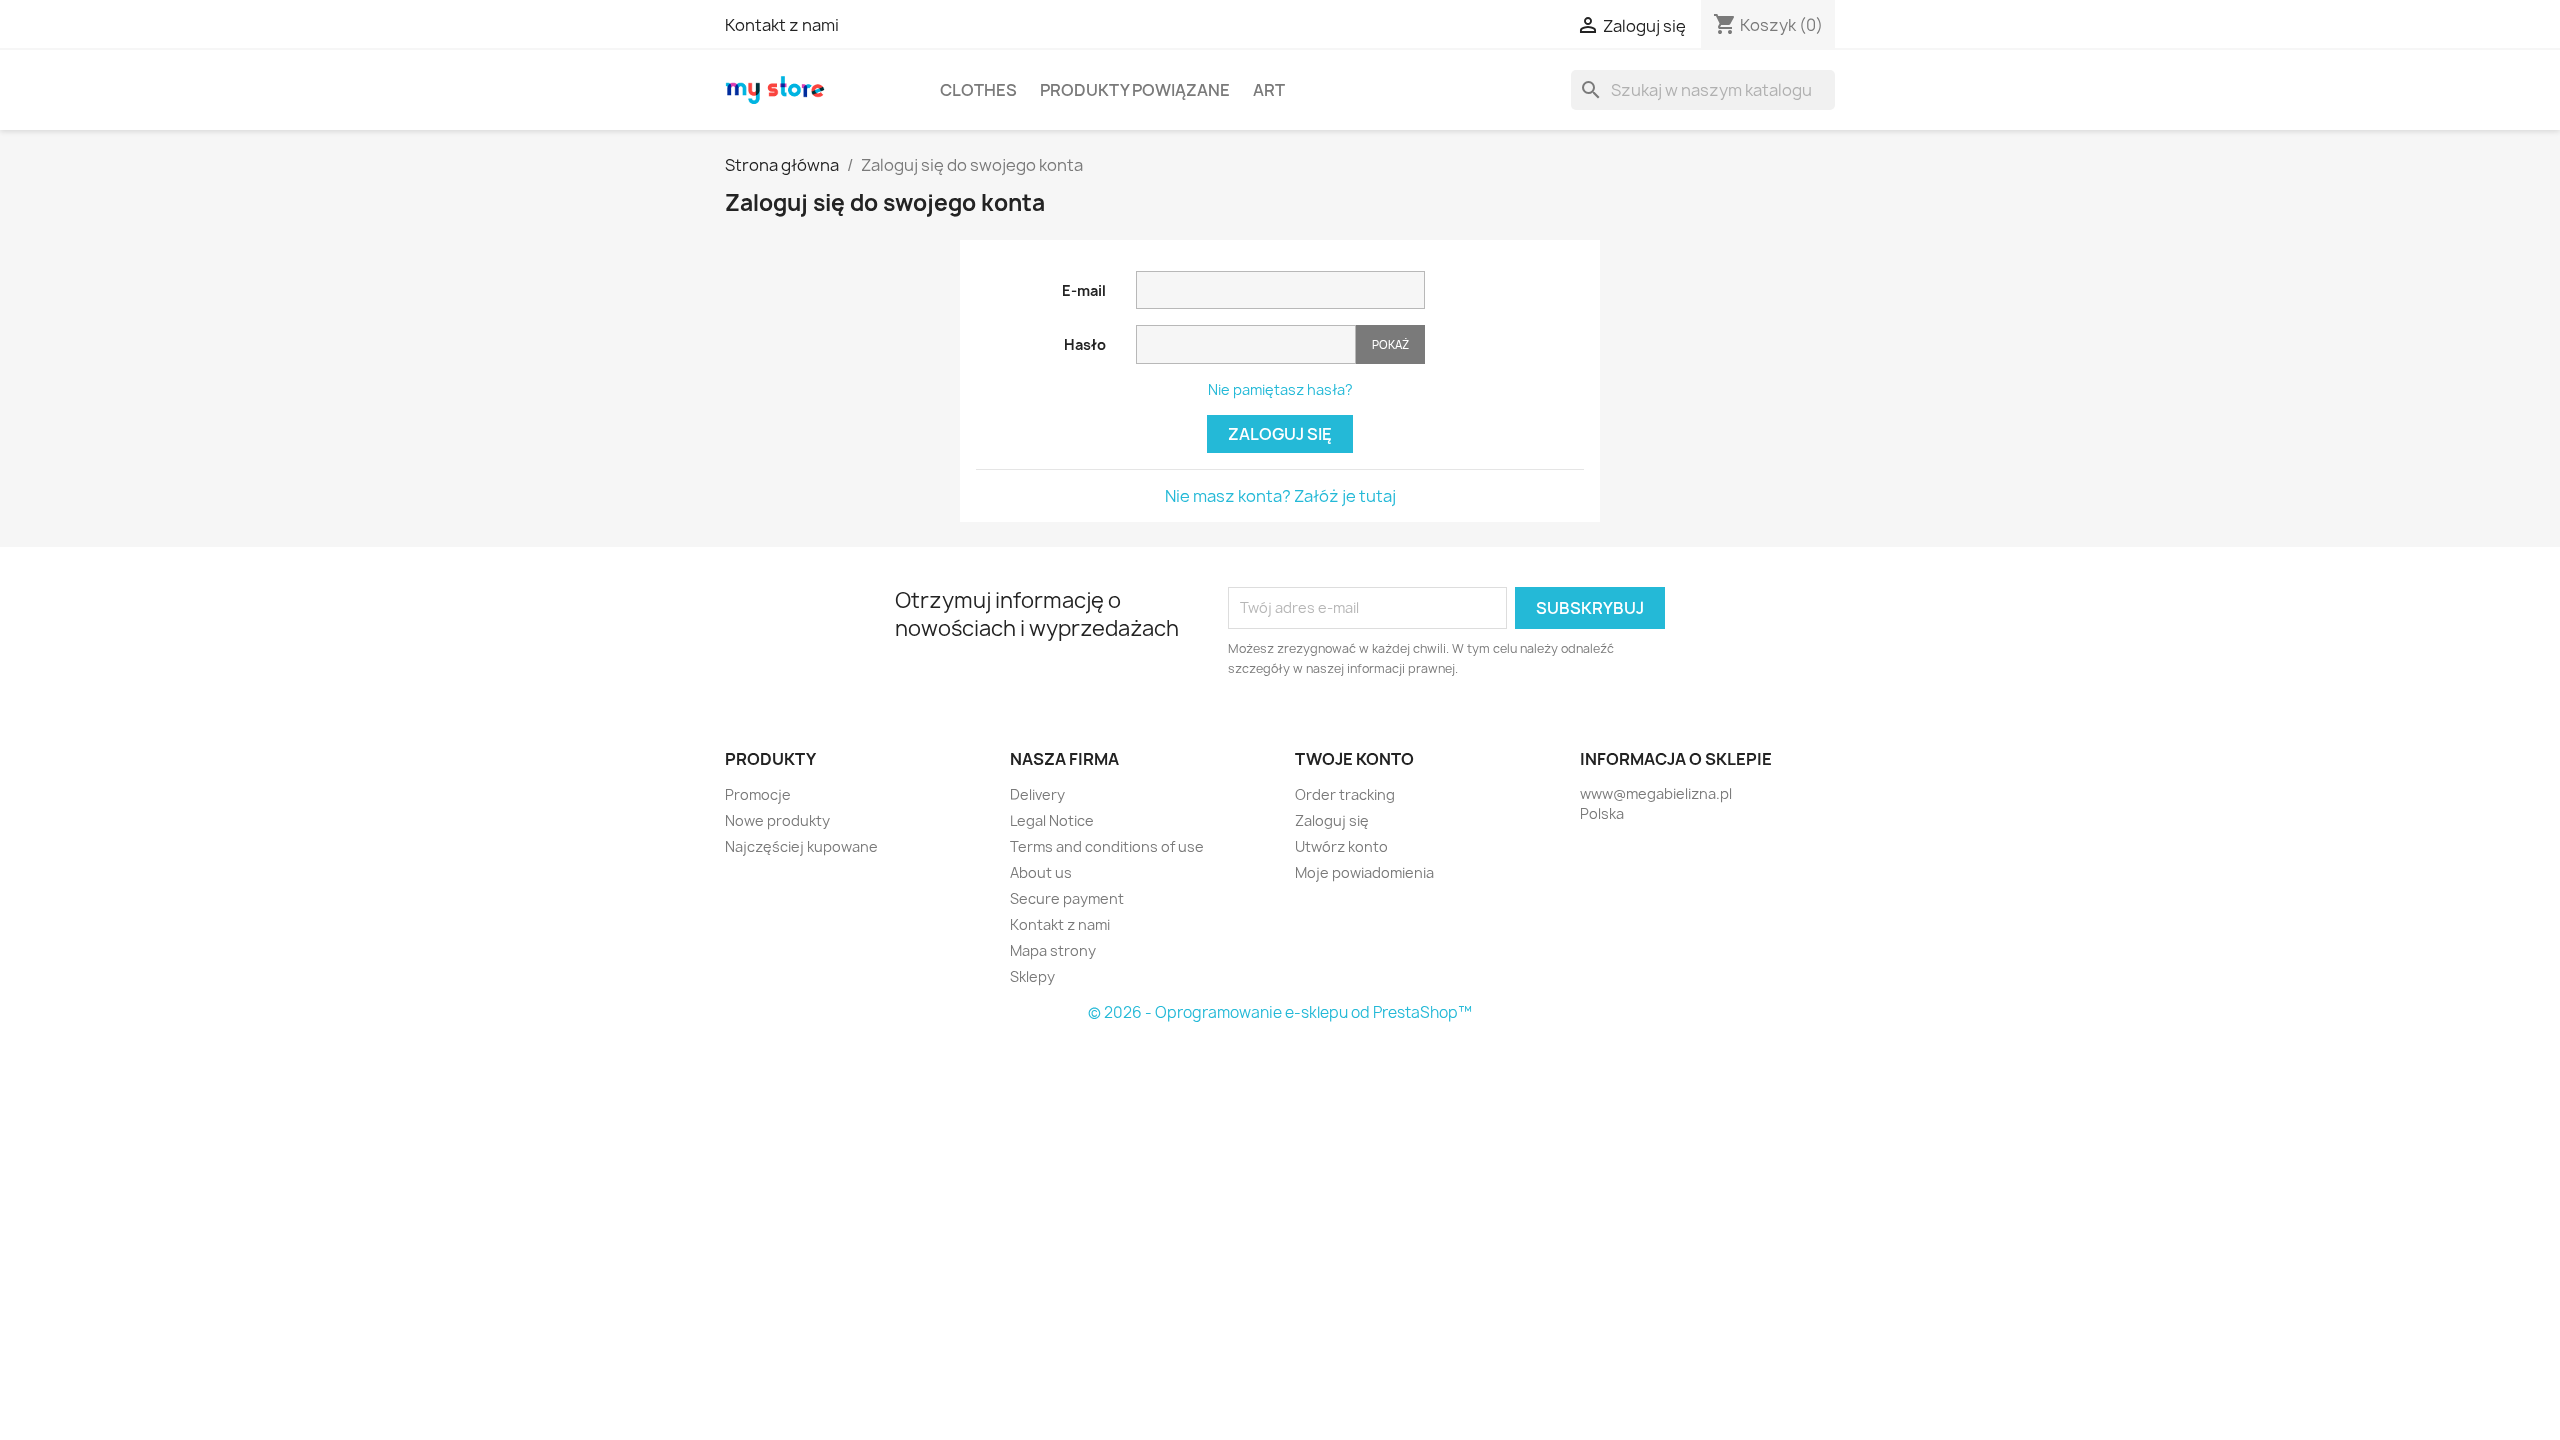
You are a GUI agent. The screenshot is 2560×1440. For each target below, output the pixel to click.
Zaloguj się (1280, 434)
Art (1269, 90)
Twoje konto (1354, 759)
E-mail (1084, 290)
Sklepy (1032, 976)
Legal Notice (1052, 820)
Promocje (758, 794)
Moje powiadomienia (1364, 872)
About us (1041, 872)
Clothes (978, 90)
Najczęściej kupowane (801, 846)
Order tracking (1345, 794)
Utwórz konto (1341, 846)
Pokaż (1390, 344)
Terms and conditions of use (1107, 846)
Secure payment (1067, 898)
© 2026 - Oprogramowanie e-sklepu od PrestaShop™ (1280, 1012)
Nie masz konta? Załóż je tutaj (1280, 496)
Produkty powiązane (1135, 90)
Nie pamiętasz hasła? (1280, 389)
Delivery (1037, 794)
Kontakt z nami (782, 25)
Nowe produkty (777, 820)
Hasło (1085, 344)
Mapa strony (1053, 950)
